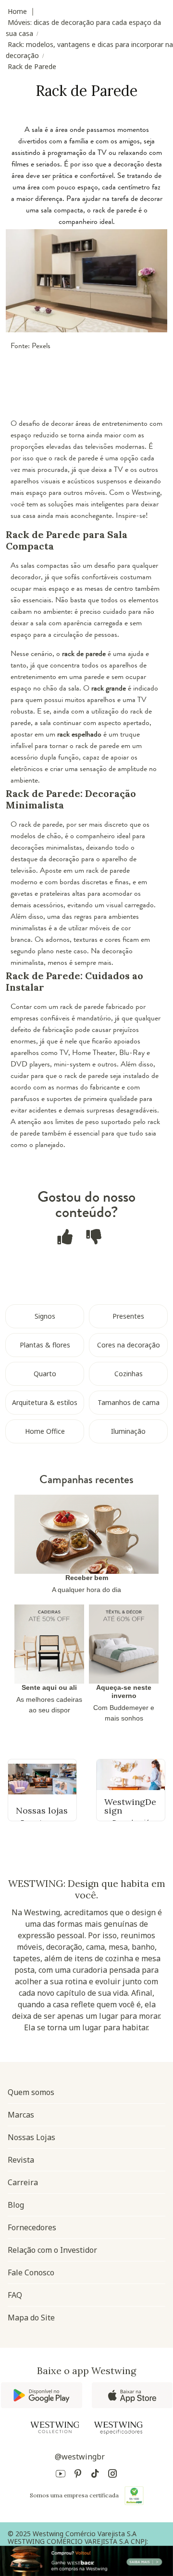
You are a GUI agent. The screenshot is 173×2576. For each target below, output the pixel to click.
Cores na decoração (129, 1345)
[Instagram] (112, 2475)
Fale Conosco (31, 2272)
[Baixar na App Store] (132, 2395)
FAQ (15, 2295)
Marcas (21, 2115)
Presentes (128, 1316)
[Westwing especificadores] (118, 2428)
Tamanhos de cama (129, 1402)
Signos (45, 1316)
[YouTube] (61, 2475)
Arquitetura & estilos (45, 1402)
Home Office (45, 1431)
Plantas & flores (45, 1345)
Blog (16, 2205)
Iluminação (128, 1431)
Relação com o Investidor (52, 2250)
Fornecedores (32, 2227)
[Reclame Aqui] (134, 2495)
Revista (21, 2160)
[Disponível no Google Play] (42, 2395)
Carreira (23, 2182)
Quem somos (31, 2092)
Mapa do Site (31, 2318)
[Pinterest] (78, 2475)
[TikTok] (95, 2475)
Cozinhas (129, 1374)
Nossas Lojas (31, 2137)
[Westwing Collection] (55, 2427)
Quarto (45, 1374)
